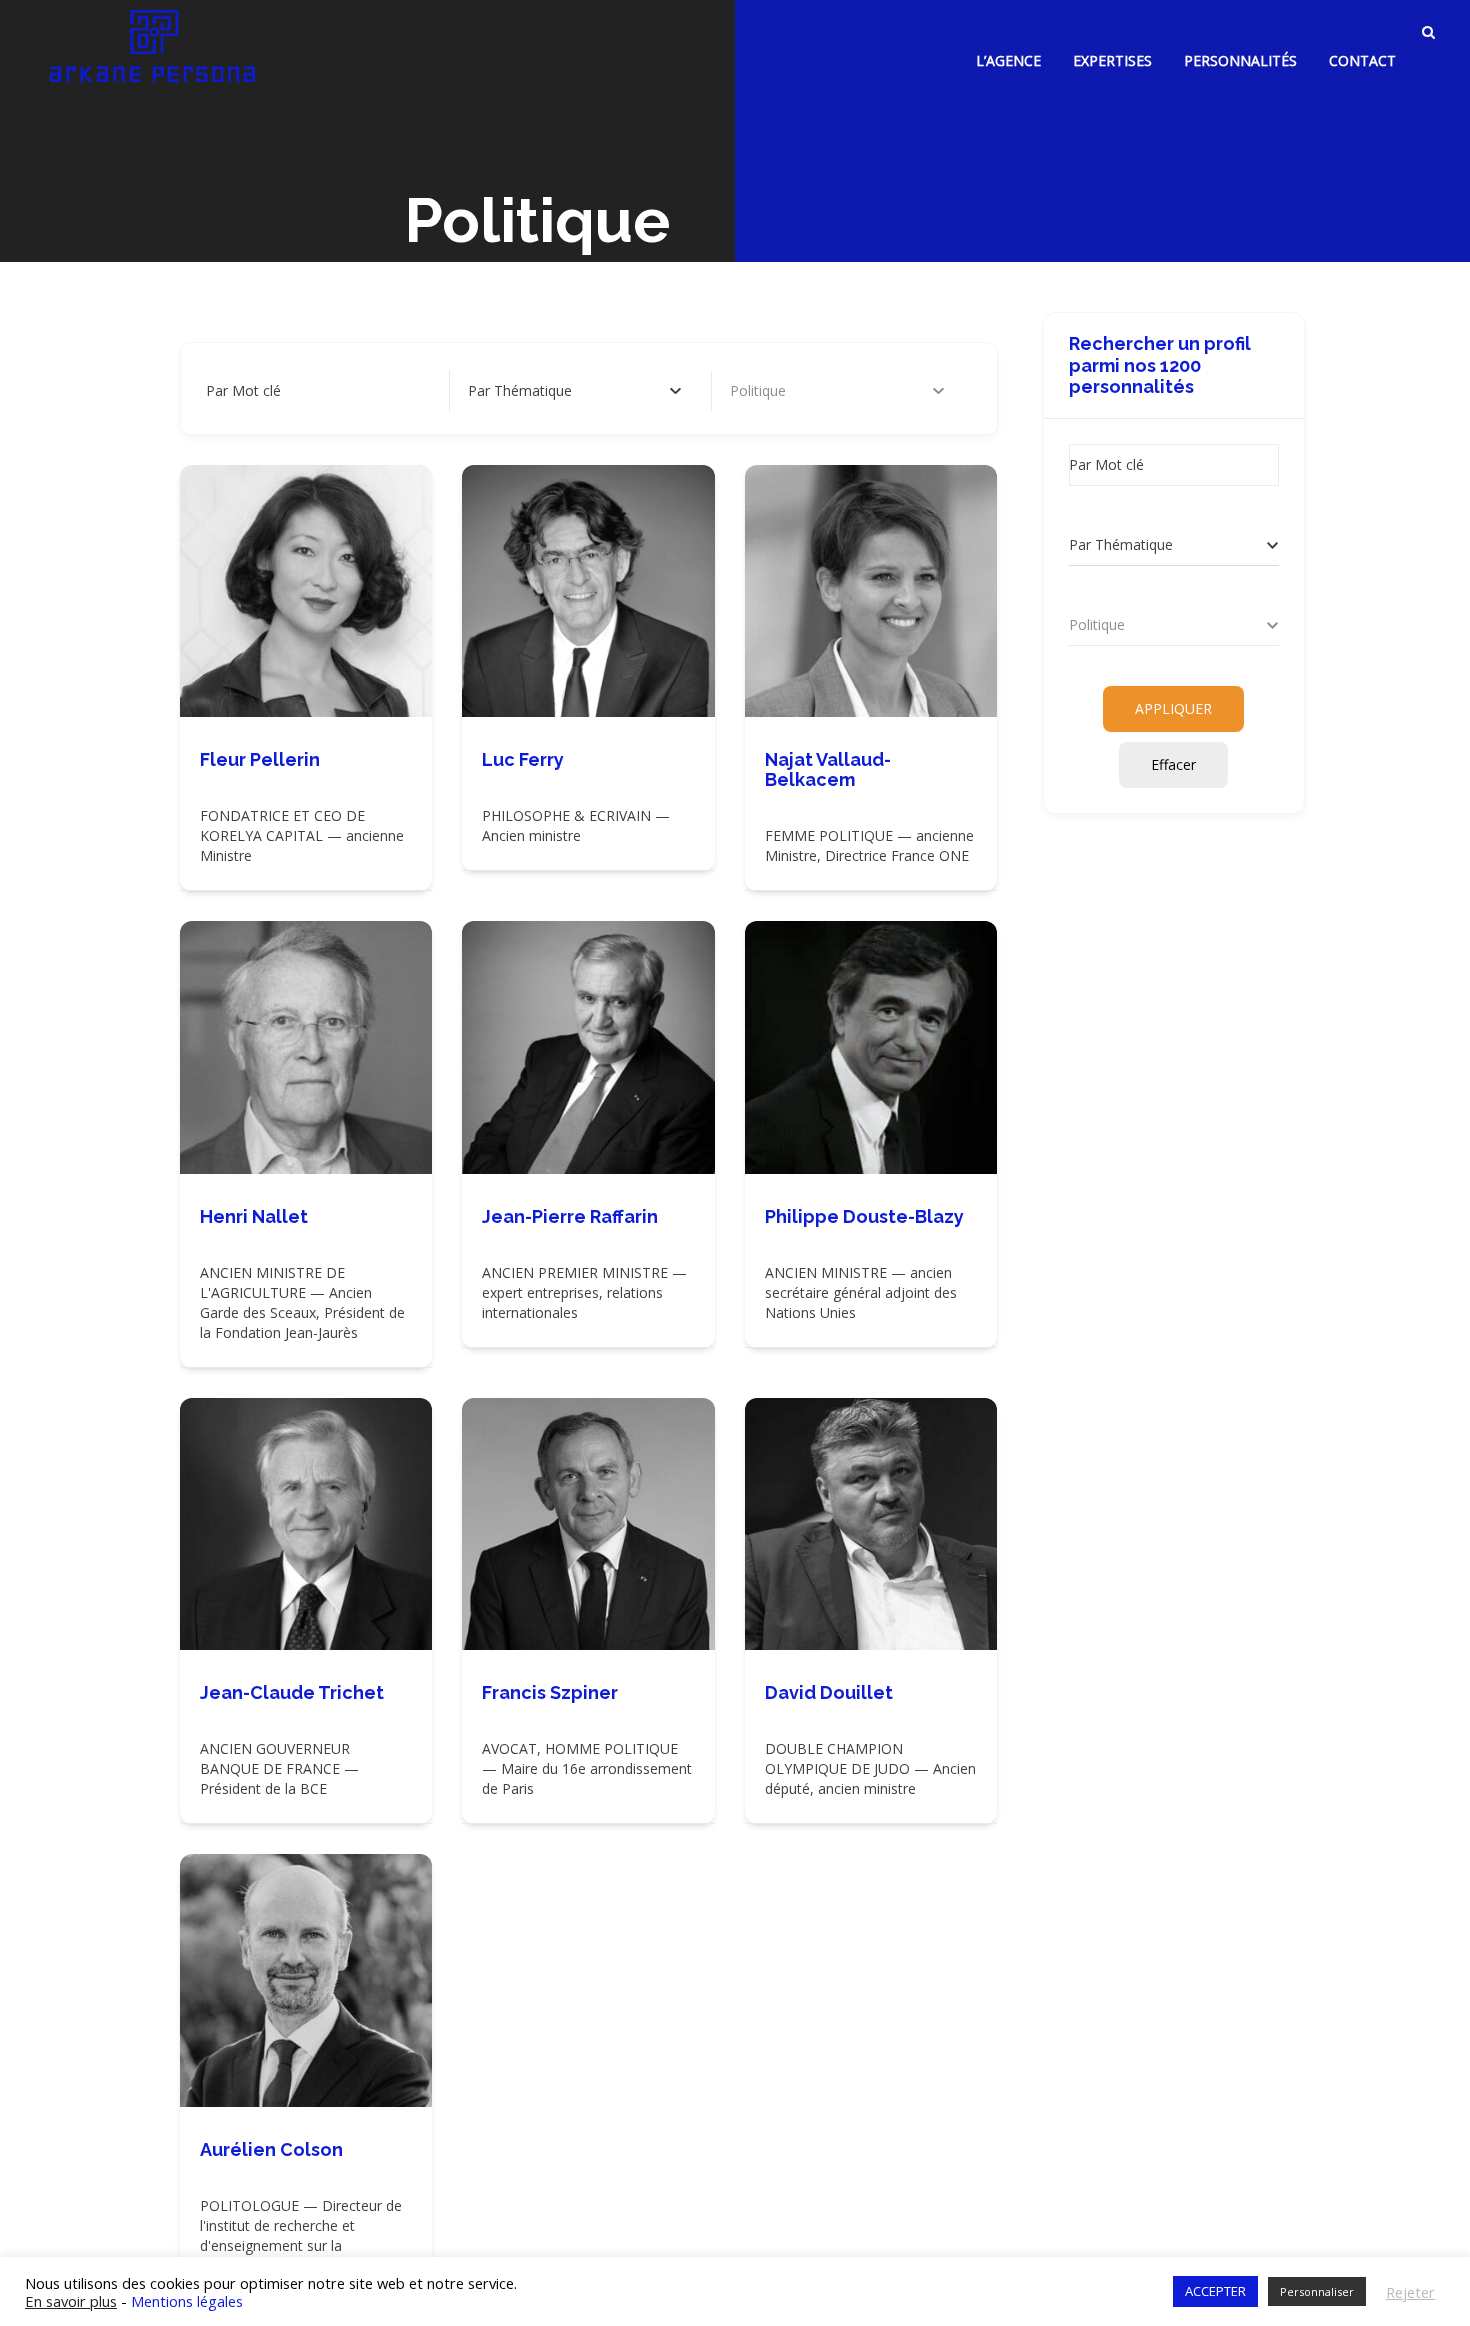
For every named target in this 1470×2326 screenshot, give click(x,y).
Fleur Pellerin (260, 759)
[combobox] (574, 391)
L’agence (1008, 60)
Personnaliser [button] (1317, 2291)
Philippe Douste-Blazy (864, 1216)
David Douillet (829, 1692)
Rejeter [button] (1410, 2292)
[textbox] (520, 391)
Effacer (1173, 764)
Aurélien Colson (271, 2149)
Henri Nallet (254, 1216)
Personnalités (1240, 60)
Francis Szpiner (550, 1692)
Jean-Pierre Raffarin (570, 1216)
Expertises (1112, 60)
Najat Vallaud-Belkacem (828, 769)
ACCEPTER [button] (1215, 2291)
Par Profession (778, 390)
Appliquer (1173, 708)
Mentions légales (187, 2301)
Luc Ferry (523, 759)
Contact (1362, 60)
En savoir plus (71, 2301)
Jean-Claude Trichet (292, 1692)
